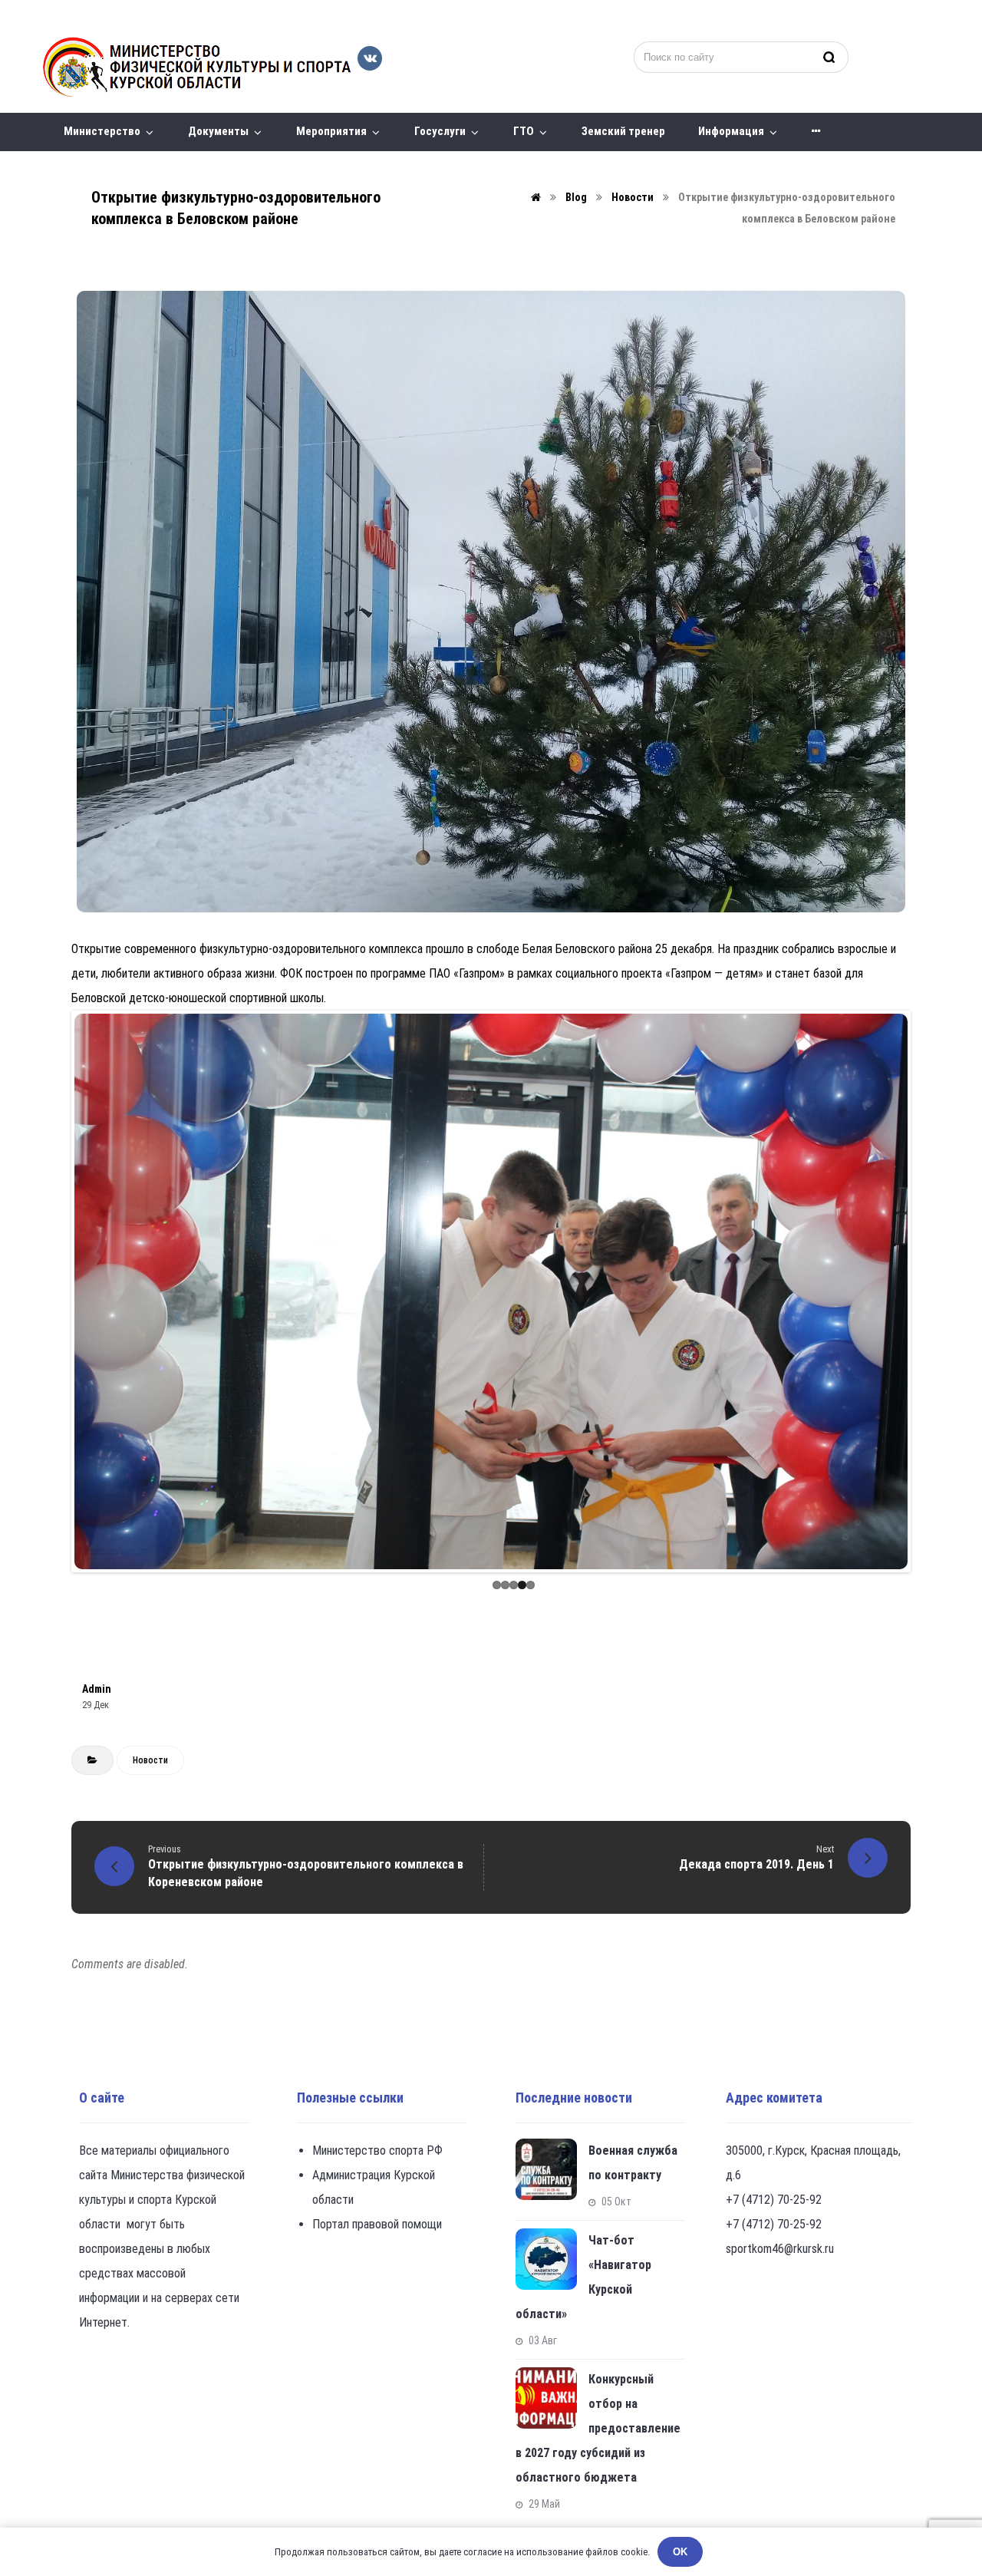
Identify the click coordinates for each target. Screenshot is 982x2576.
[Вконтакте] (370, 58)
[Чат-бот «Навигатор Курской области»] (546, 2259)
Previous (51, 1291)
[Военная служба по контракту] (546, 2169)
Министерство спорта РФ (377, 2151)
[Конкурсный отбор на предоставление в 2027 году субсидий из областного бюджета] (546, 2398)
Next (931, 1291)
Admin (97, 1689)
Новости (150, 1760)
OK (680, 2552)
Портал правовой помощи (377, 2224)
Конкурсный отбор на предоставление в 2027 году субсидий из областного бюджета (598, 2428)
